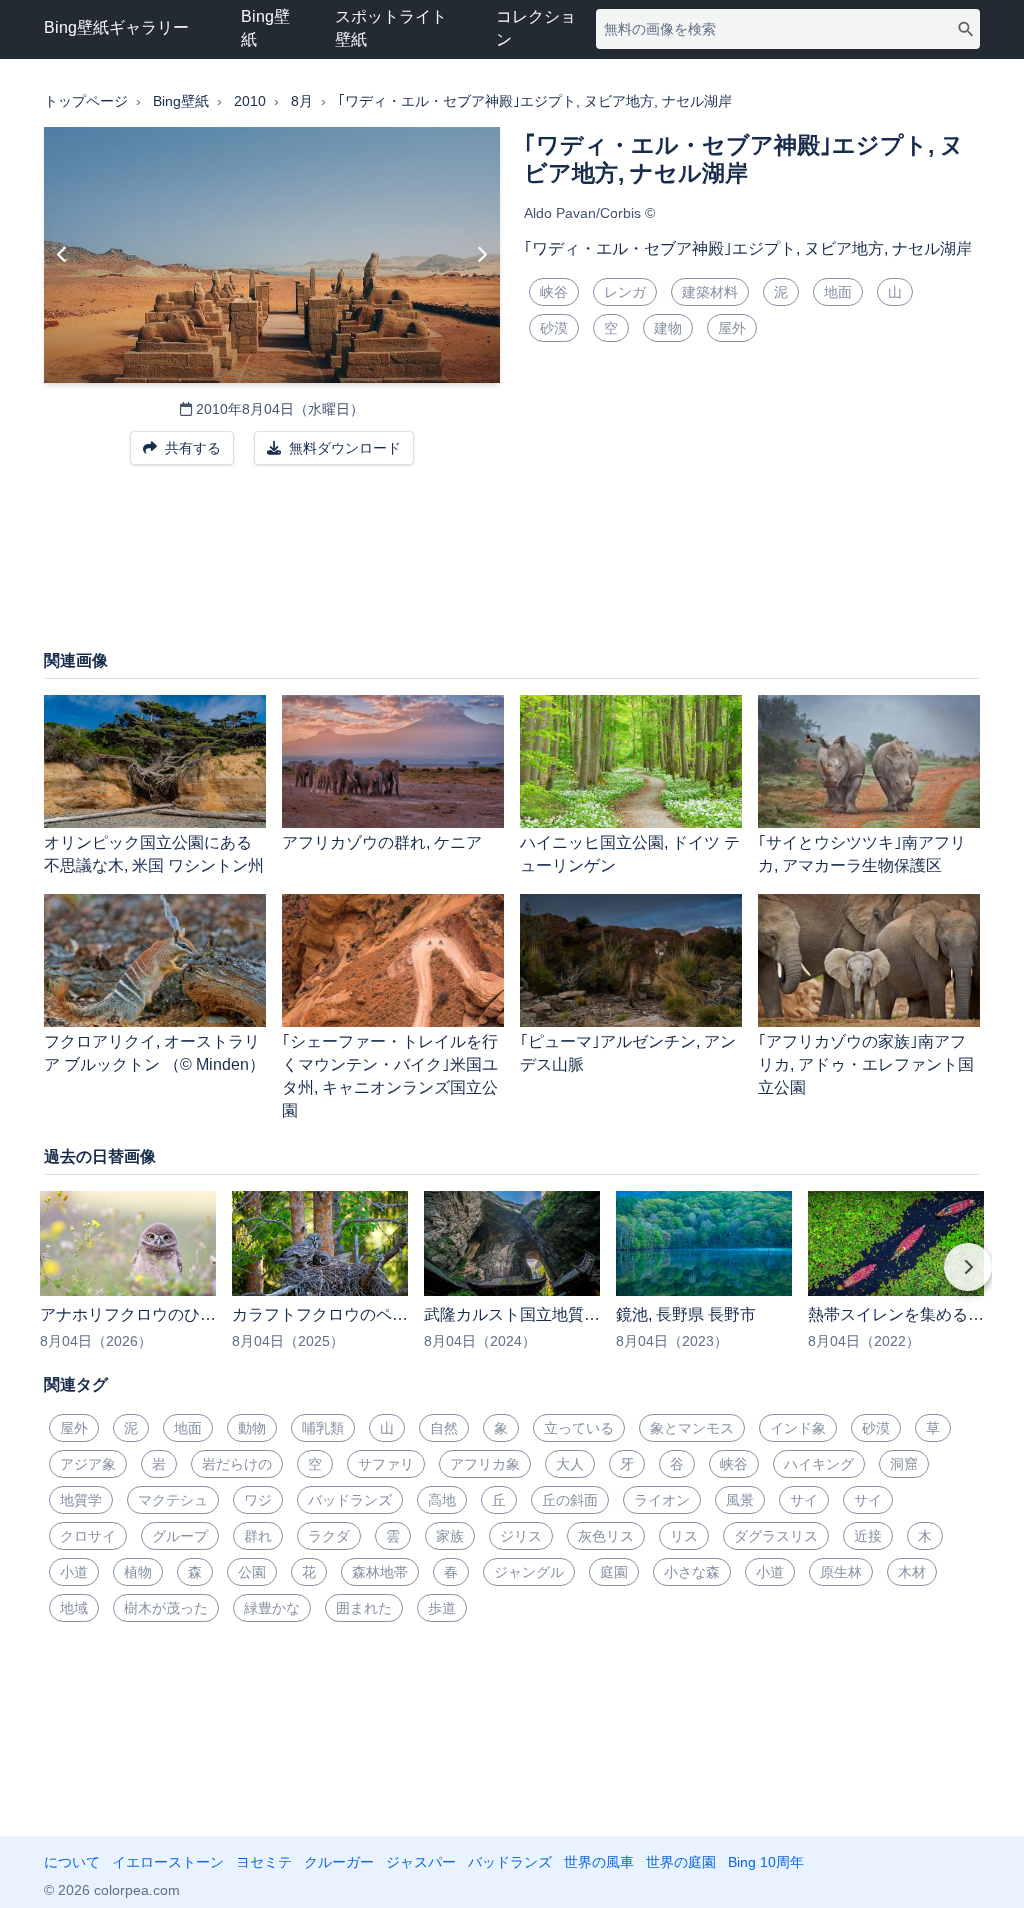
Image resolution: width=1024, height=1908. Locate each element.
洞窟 (904, 1464)
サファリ (386, 1464)
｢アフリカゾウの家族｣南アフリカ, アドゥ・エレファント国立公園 (866, 1064)
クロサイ (88, 1536)
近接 (868, 1536)
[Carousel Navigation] (512, 1281)
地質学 (81, 1500)
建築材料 (710, 292)
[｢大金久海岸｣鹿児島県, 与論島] (481, 255)
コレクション (536, 28)
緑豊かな (272, 1608)
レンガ (625, 292)
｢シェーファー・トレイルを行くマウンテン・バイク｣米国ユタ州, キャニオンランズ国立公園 (390, 1076)
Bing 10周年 (766, 1862)
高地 (442, 1500)
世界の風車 (599, 1862)
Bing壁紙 (265, 28)
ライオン (662, 1500)
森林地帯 (380, 1572)
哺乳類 (323, 1428)
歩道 (442, 1608)
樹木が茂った (166, 1608)
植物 (138, 1572)
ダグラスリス (776, 1536)
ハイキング (819, 1464)
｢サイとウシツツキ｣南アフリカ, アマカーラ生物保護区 (862, 854)
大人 (570, 1464)
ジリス (521, 1536)
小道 (74, 1572)
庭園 (614, 1572)
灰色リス (606, 1536)
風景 (740, 1500)
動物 (252, 1428)
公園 (252, 1572)
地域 (74, 1608)
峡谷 (554, 292)
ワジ (258, 1500)
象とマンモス (692, 1428)
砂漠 (554, 328)
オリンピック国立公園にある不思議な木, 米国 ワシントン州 (154, 854)
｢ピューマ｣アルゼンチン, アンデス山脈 (628, 1053)
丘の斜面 (570, 1500)
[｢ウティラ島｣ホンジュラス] (62, 255)
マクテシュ (173, 1500)
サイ (804, 1500)
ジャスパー (421, 1862)
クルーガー (339, 1862)
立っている (579, 1428)
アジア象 (88, 1464)
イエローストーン (168, 1862)
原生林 (841, 1572)
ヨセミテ (264, 1862)
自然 (444, 1428)
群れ (258, 1536)
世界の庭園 (681, 1862)
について (72, 1862)
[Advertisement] (512, 567)
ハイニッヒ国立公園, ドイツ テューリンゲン (630, 854)
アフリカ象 (485, 1464)
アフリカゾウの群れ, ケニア (382, 842)
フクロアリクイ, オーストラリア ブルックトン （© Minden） (154, 1053)
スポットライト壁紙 (391, 28)
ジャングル (529, 1572)
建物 (668, 328)
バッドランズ (350, 1500)
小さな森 (692, 1572)
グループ (180, 1536)
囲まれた (364, 1608)
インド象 (798, 1428)
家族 (450, 1536)
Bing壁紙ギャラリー (116, 27)
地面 (838, 292)
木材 (912, 1572)
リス (684, 1536)
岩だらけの (237, 1464)
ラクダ (329, 1536)
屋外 (732, 328)
